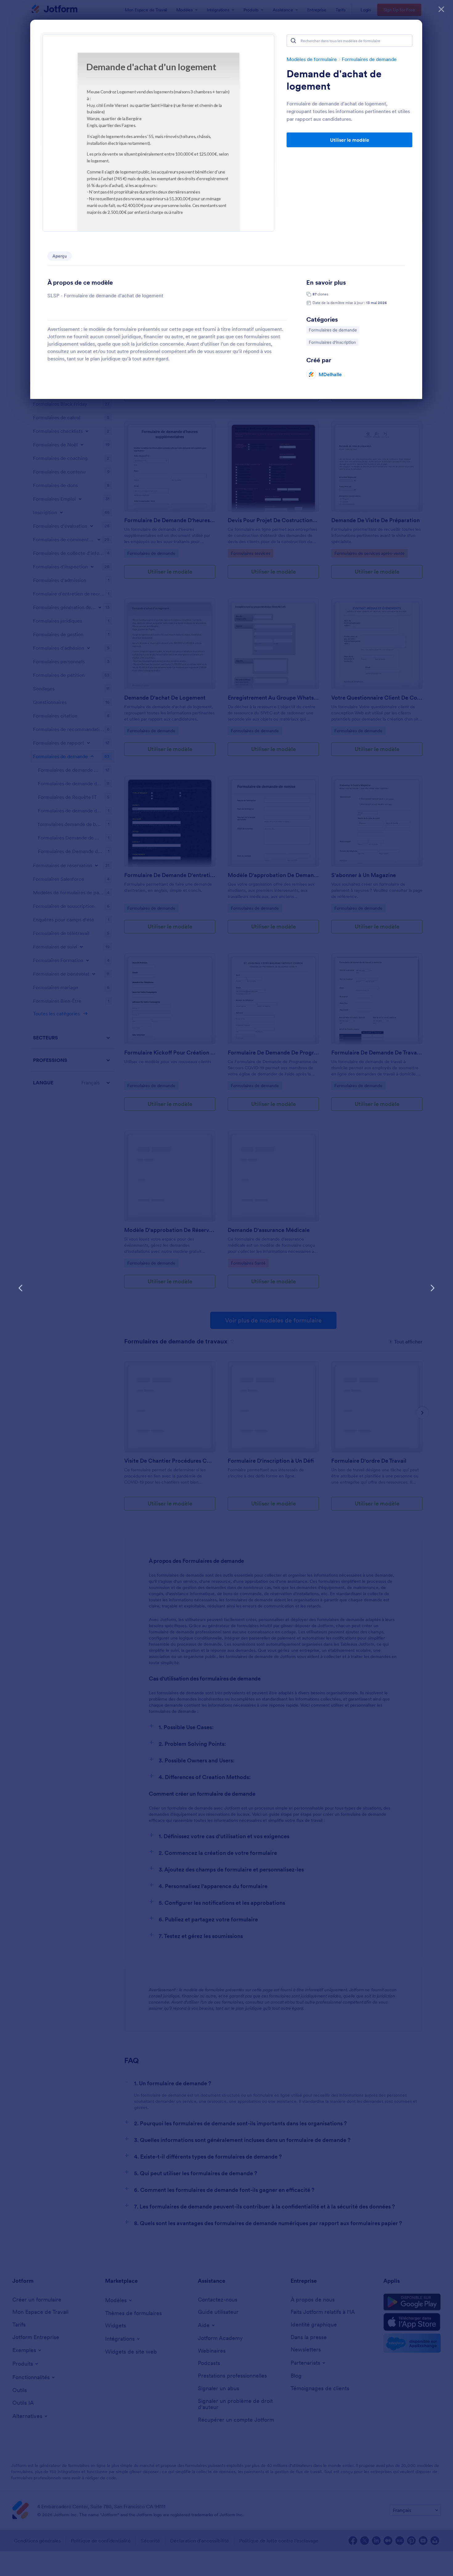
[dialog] (226, 1288)
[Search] (293, 41)
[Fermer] (441, 9)
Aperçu (60, 256)
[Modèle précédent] (21, 1288)
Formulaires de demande (369, 59)
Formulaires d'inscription (332, 342)
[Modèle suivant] (432, 1288)
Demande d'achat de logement (334, 80)
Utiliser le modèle (350, 140)
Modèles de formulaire (312, 59)
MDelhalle (330, 374)
